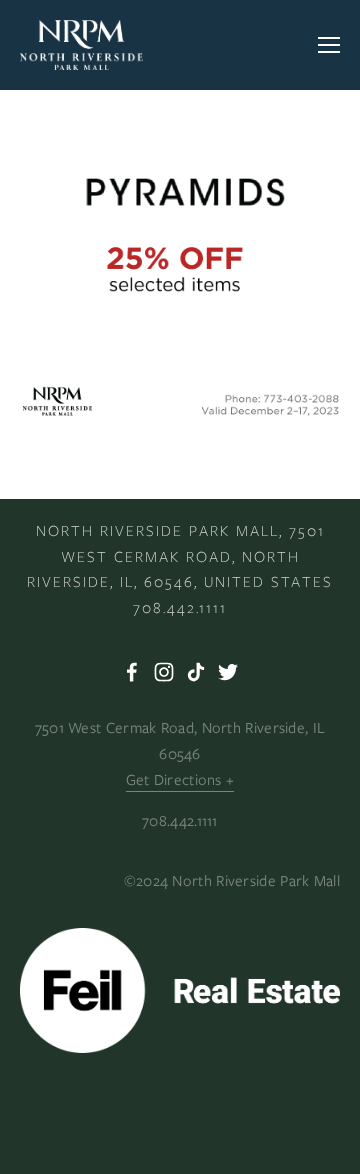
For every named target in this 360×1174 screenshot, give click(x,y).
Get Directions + (180, 780)
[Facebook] (132, 672)
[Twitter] (228, 672)
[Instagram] (164, 672)
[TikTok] (196, 672)
